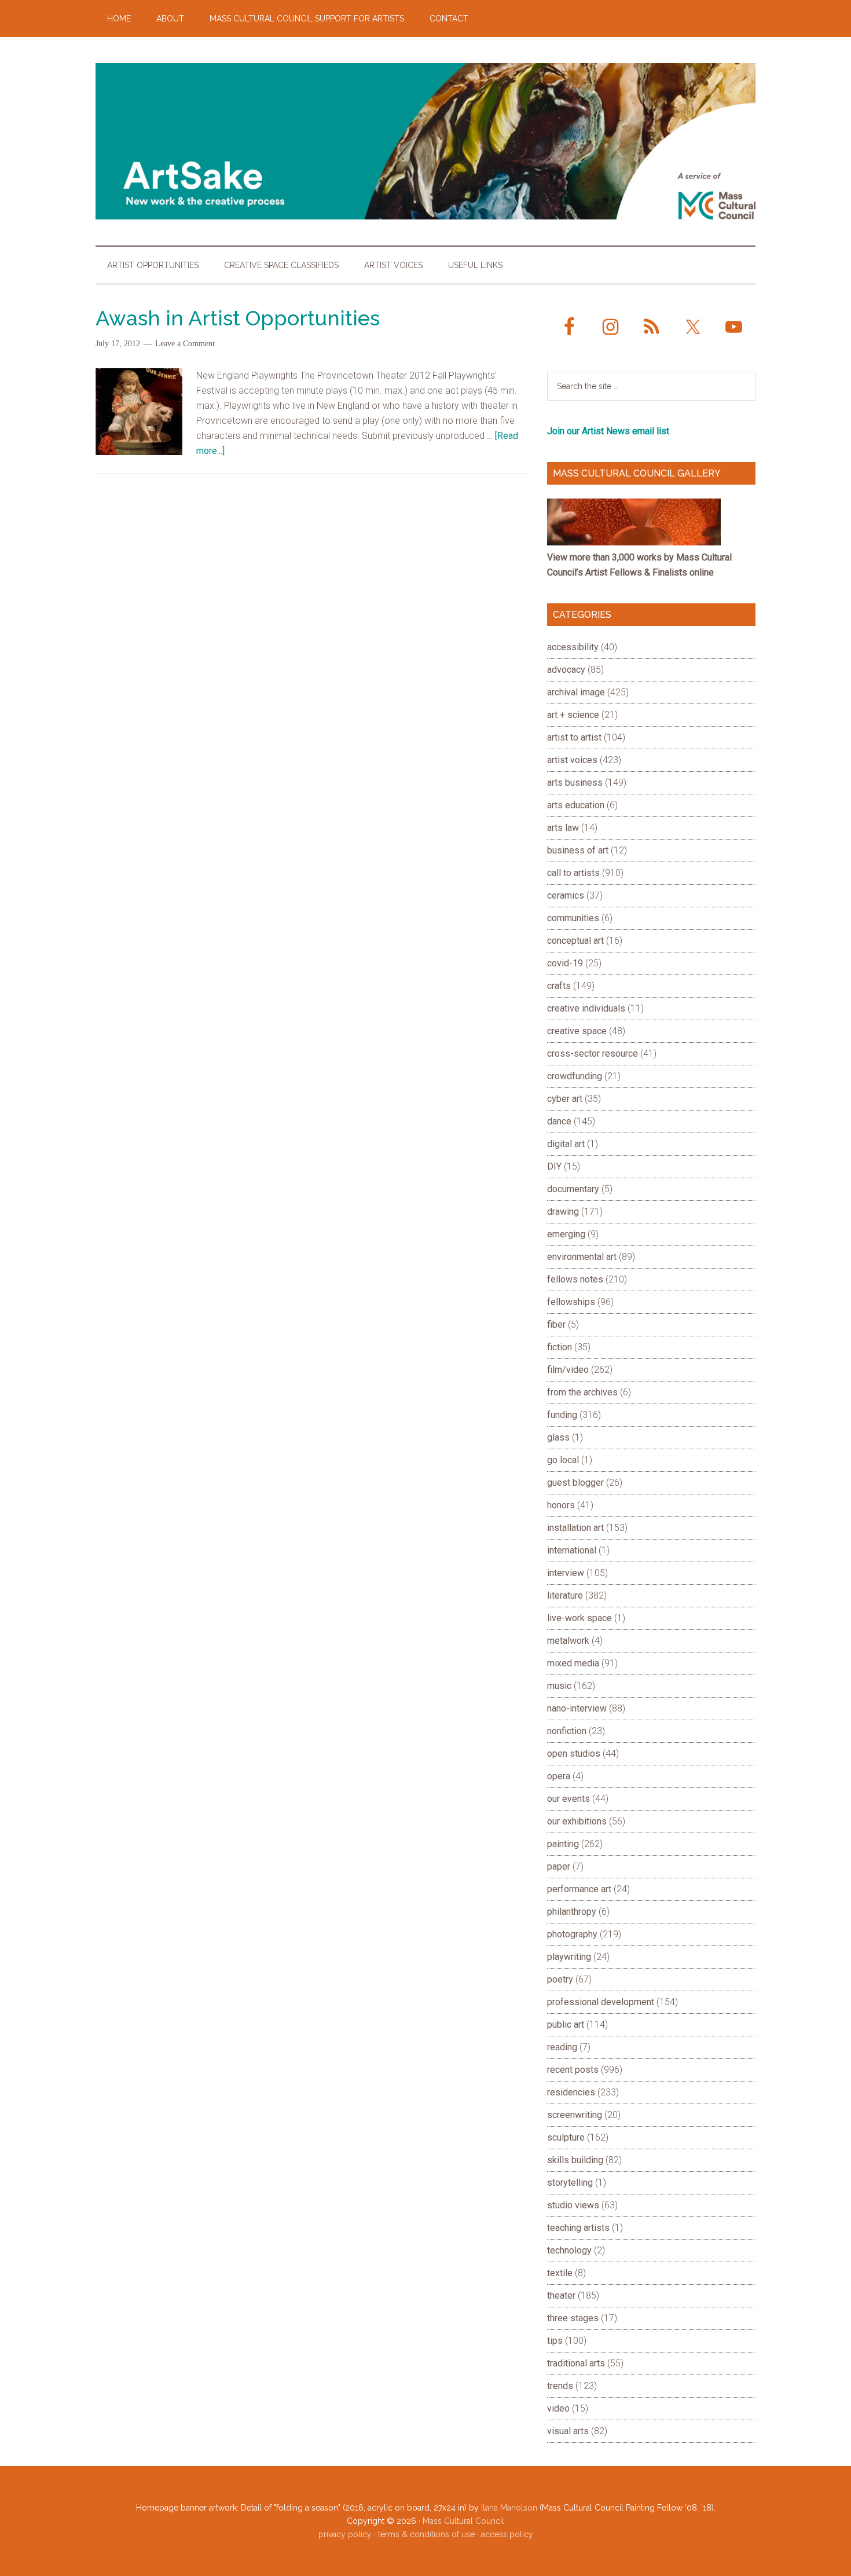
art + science (573, 715)
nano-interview (577, 1708)
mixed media (573, 1663)
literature (565, 1595)
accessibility (573, 647)
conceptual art (575, 941)
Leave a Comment (185, 344)
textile (560, 2273)
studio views (573, 2205)
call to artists (573, 873)
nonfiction (567, 1731)
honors (561, 1505)
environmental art (582, 1257)
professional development (601, 2002)
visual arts (568, 2431)
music (559, 1686)
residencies (571, 2092)
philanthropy (572, 1912)
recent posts (573, 2070)
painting (563, 1844)
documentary (573, 1189)
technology (569, 2250)
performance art (579, 1889)
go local (563, 1460)
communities (573, 918)
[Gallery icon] (634, 542)
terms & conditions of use (426, 2534)
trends (560, 2386)
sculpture (566, 2137)
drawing (563, 1212)
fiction (560, 1347)
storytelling (570, 2183)
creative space (577, 1031)
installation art (575, 1528)
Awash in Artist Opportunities (238, 318)
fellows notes (575, 1279)
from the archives (582, 1392)
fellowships (571, 1302)
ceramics (566, 895)
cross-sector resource (593, 1054)
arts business (575, 783)
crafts (559, 986)
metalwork (568, 1641)
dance (559, 1121)
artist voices (572, 760)
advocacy (566, 670)
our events (568, 1799)
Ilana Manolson (509, 2508)
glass (558, 1437)
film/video (568, 1370)
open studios (574, 1754)
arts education (576, 805)
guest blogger (575, 1483)
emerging (566, 1234)
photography (572, 1934)
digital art (566, 1144)
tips (555, 2341)
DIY (554, 1166)
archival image (576, 692)
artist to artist (574, 737)
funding (562, 1415)
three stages (573, 2318)
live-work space (579, 1618)
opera (559, 1776)
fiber (556, 1324)
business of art (578, 850)
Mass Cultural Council (463, 2521)
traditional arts (576, 2363)
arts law (563, 828)
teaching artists (578, 2228)
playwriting (569, 1957)
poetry (560, 1979)
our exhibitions (577, 1821)
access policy (507, 2534)
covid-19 (565, 963)
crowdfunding (575, 1076)
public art (566, 2024)
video (558, 2408)
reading (562, 2047)
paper (559, 1866)
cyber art (565, 1099)
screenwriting (575, 2115)
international (572, 1550)
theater (561, 2295)
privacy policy (345, 2534)
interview (566, 1573)
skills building (575, 2160)
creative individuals (586, 1008)
